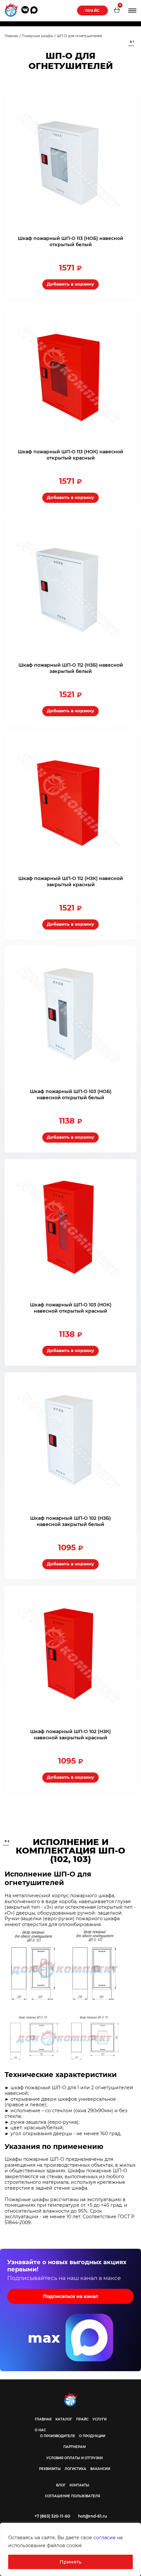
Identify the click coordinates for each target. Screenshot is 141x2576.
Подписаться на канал (70, 2296)
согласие (105, 2538)
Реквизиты (50, 2469)
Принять (70, 2562)
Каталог (64, 2419)
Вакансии (100, 2469)
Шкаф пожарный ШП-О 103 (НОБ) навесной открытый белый (71, 1095)
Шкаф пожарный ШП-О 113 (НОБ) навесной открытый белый (70, 241)
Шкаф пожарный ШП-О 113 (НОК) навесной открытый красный (70, 455)
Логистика (75, 2469)
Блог (61, 2485)
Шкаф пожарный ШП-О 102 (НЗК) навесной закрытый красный (70, 1735)
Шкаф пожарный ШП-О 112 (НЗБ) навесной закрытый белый (71, 668)
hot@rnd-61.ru (92, 2516)
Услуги (100, 2419)
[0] (117, 11)
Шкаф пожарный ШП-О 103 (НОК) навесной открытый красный (71, 1308)
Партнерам (75, 2447)
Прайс (92, 11)
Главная (43, 2419)
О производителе (58, 2436)
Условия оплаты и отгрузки (74, 2458)
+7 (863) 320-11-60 (52, 2516)
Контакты (79, 2485)
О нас (40, 2430)
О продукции (92, 2436)
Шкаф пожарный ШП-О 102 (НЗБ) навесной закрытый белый (70, 1521)
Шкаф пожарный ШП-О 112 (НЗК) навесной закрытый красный (71, 881)
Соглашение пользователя (72, 2496)
